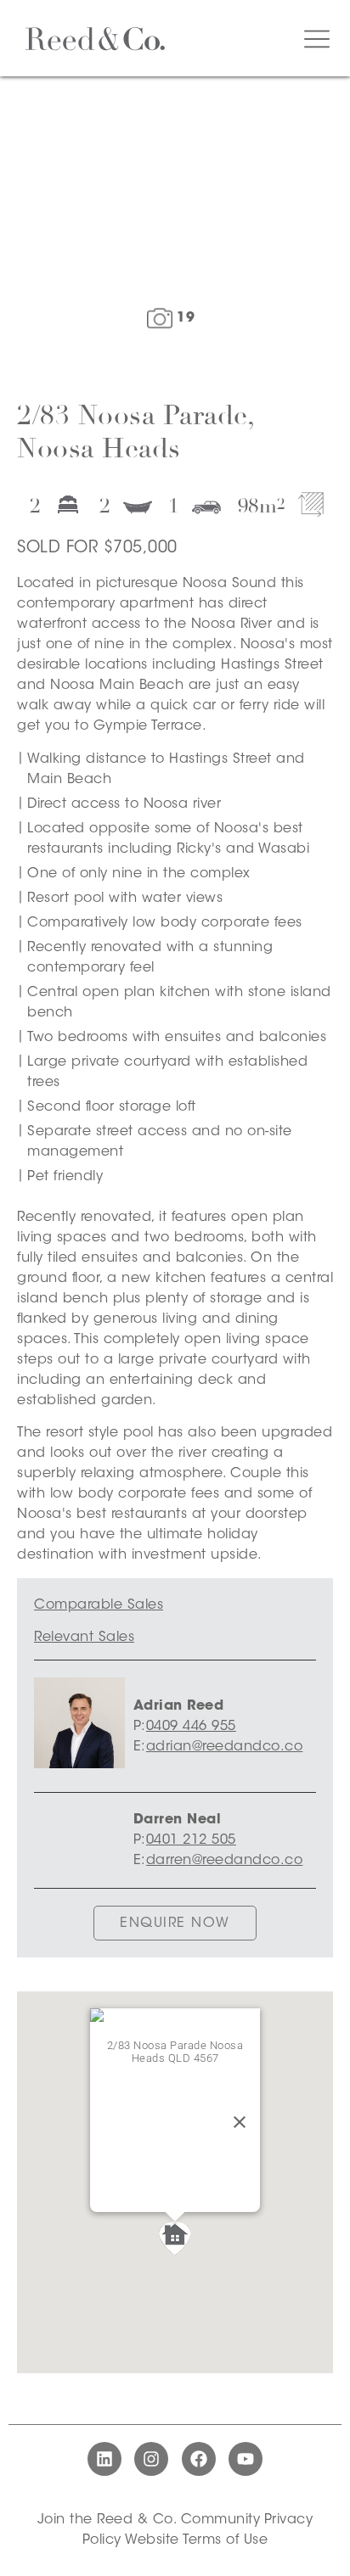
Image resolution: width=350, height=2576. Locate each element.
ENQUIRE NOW (175, 1924)
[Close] (240, 2122)
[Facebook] (199, 2459)
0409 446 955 (191, 1727)
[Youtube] (246, 2459)
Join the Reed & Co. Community (149, 2520)
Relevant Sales (84, 1638)
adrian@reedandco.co (225, 1747)
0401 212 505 (191, 1840)
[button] (175, 2238)
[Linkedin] (104, 2459)
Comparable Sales (99, 1605)
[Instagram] (151, 2459)
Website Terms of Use (196, 2540)
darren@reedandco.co (225, 1861)
